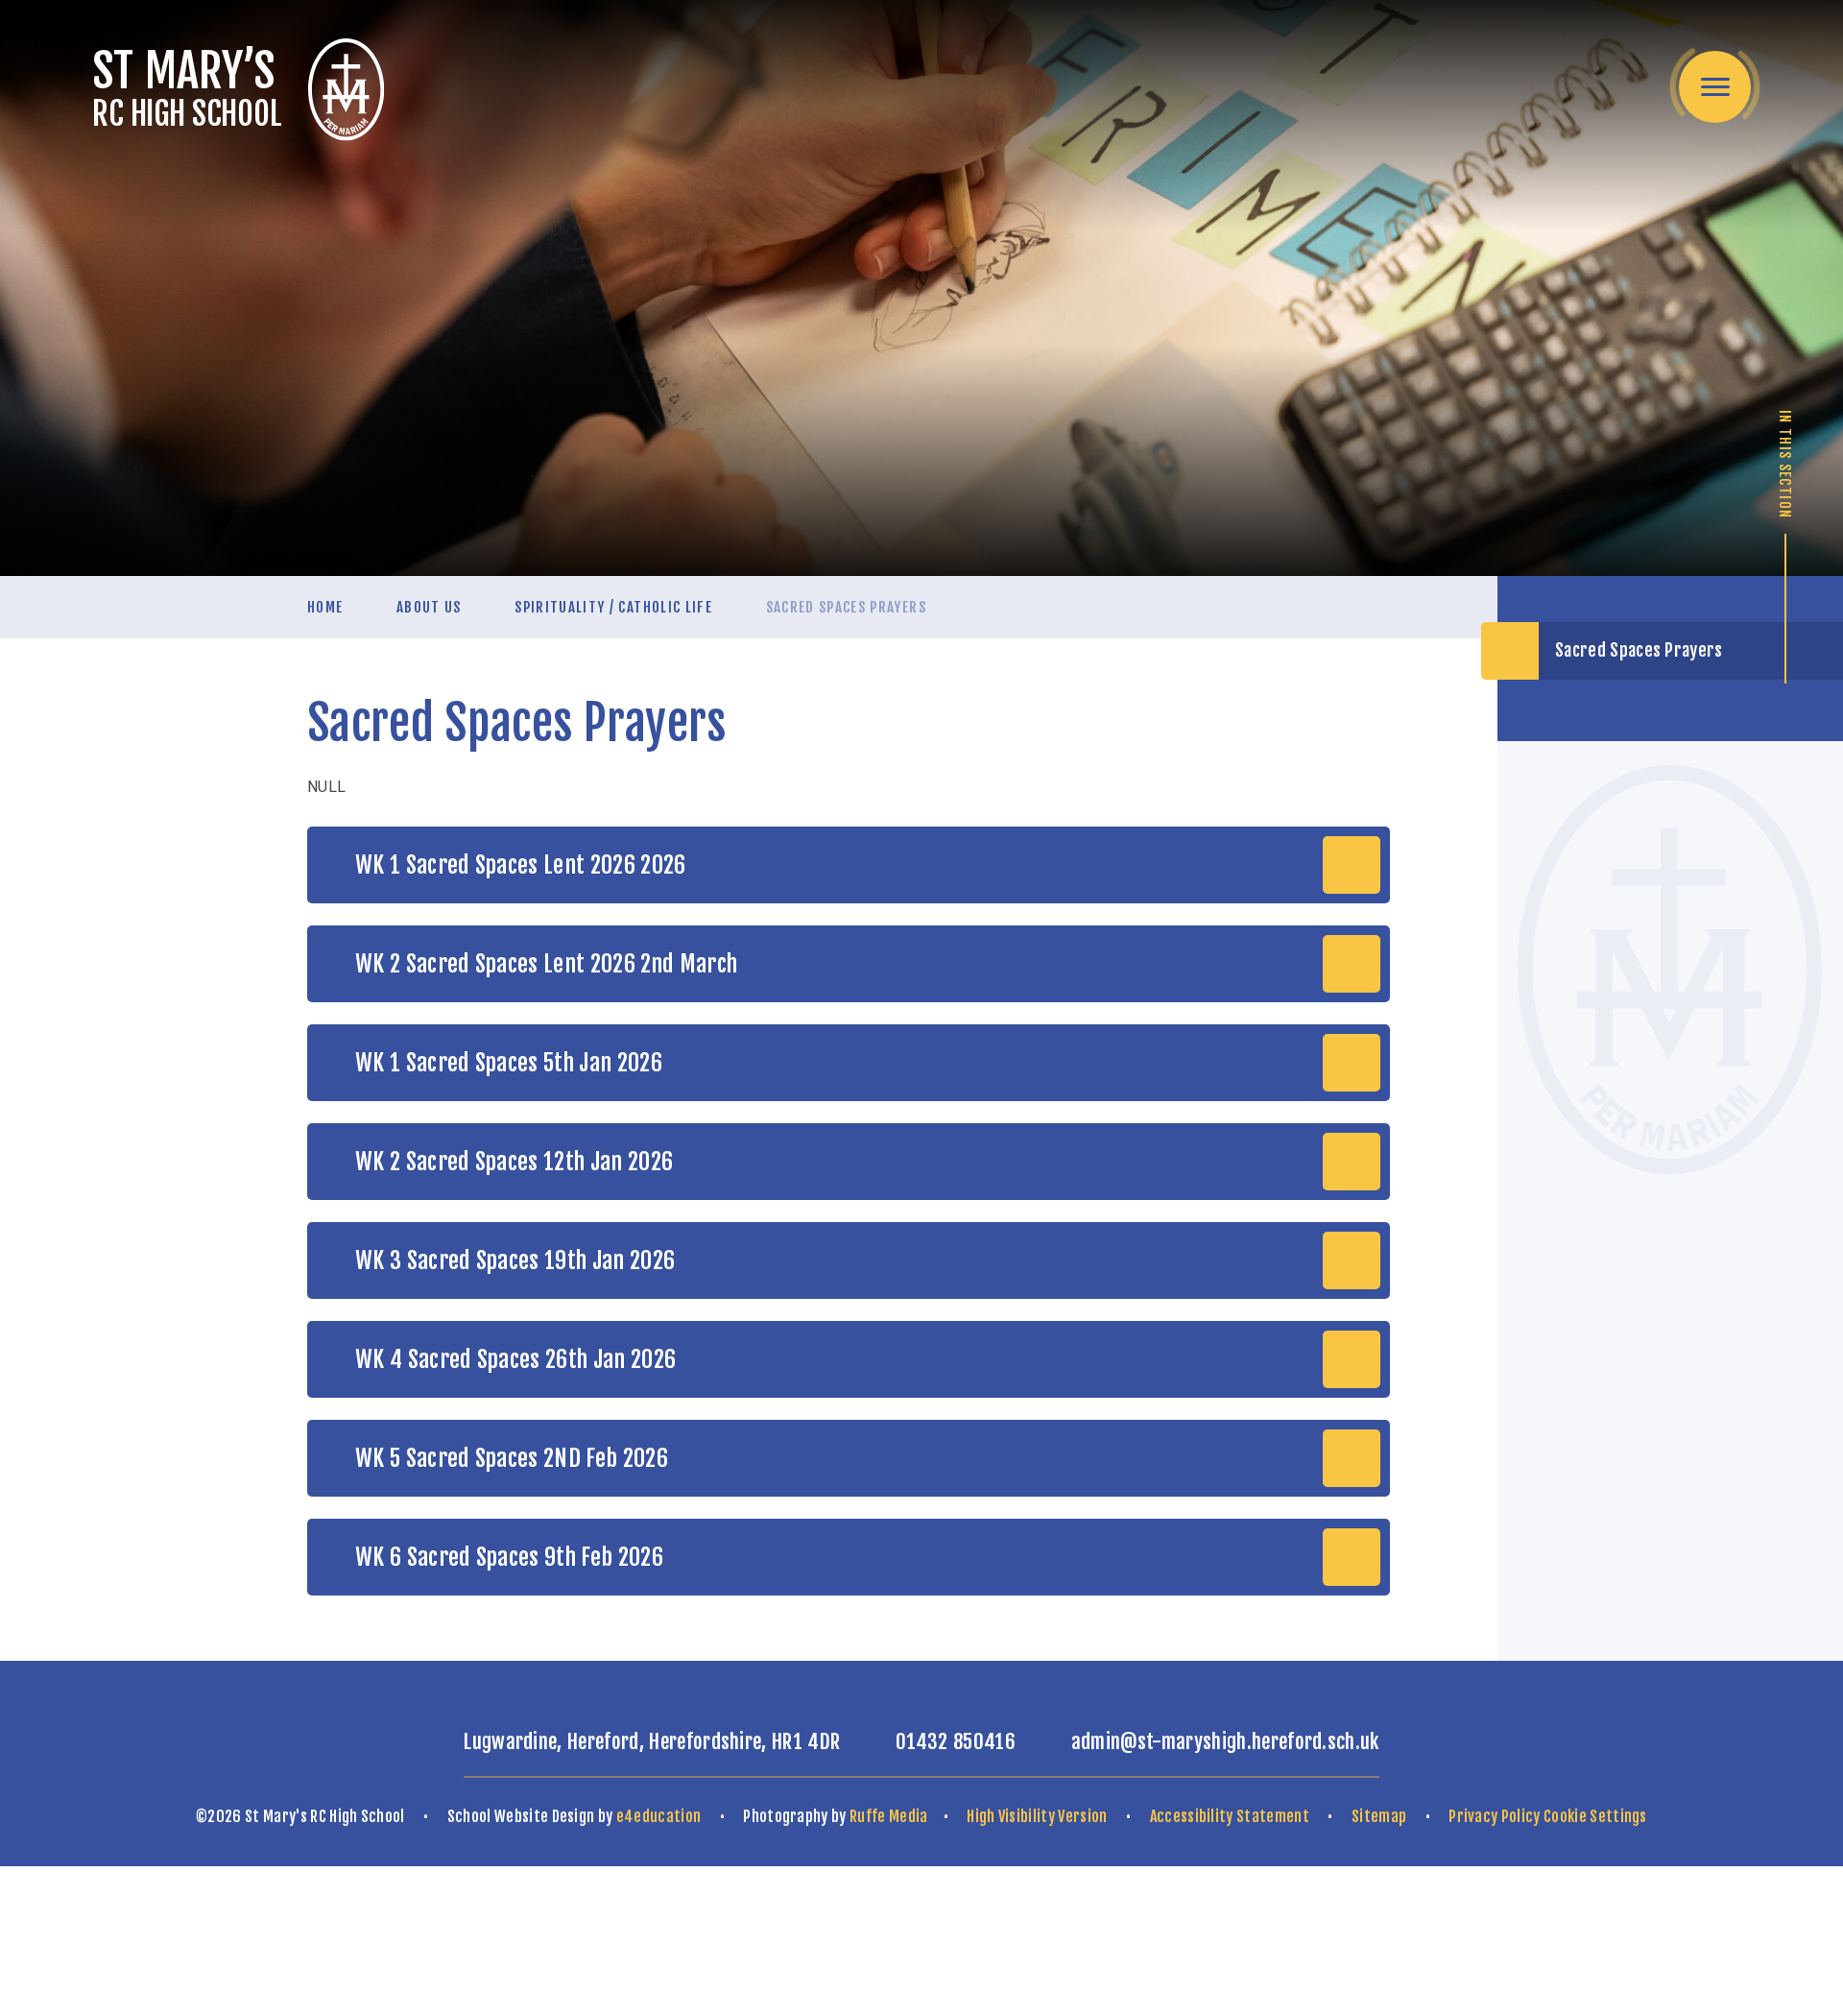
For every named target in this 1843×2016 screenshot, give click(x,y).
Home (325, 607)
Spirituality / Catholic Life (613, 607)
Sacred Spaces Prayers (846, 607)
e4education (659, 1816)
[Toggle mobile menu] (1715, 87)
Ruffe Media (889, 1816)
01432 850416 (956, 1741)
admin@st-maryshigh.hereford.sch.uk (1225, 1741)
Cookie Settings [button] (1595, 1816)
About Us (429, 607)
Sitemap (1379, 1816)
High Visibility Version (1037, 1816)
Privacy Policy (1494, 1816)
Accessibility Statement (1230, 1816)
